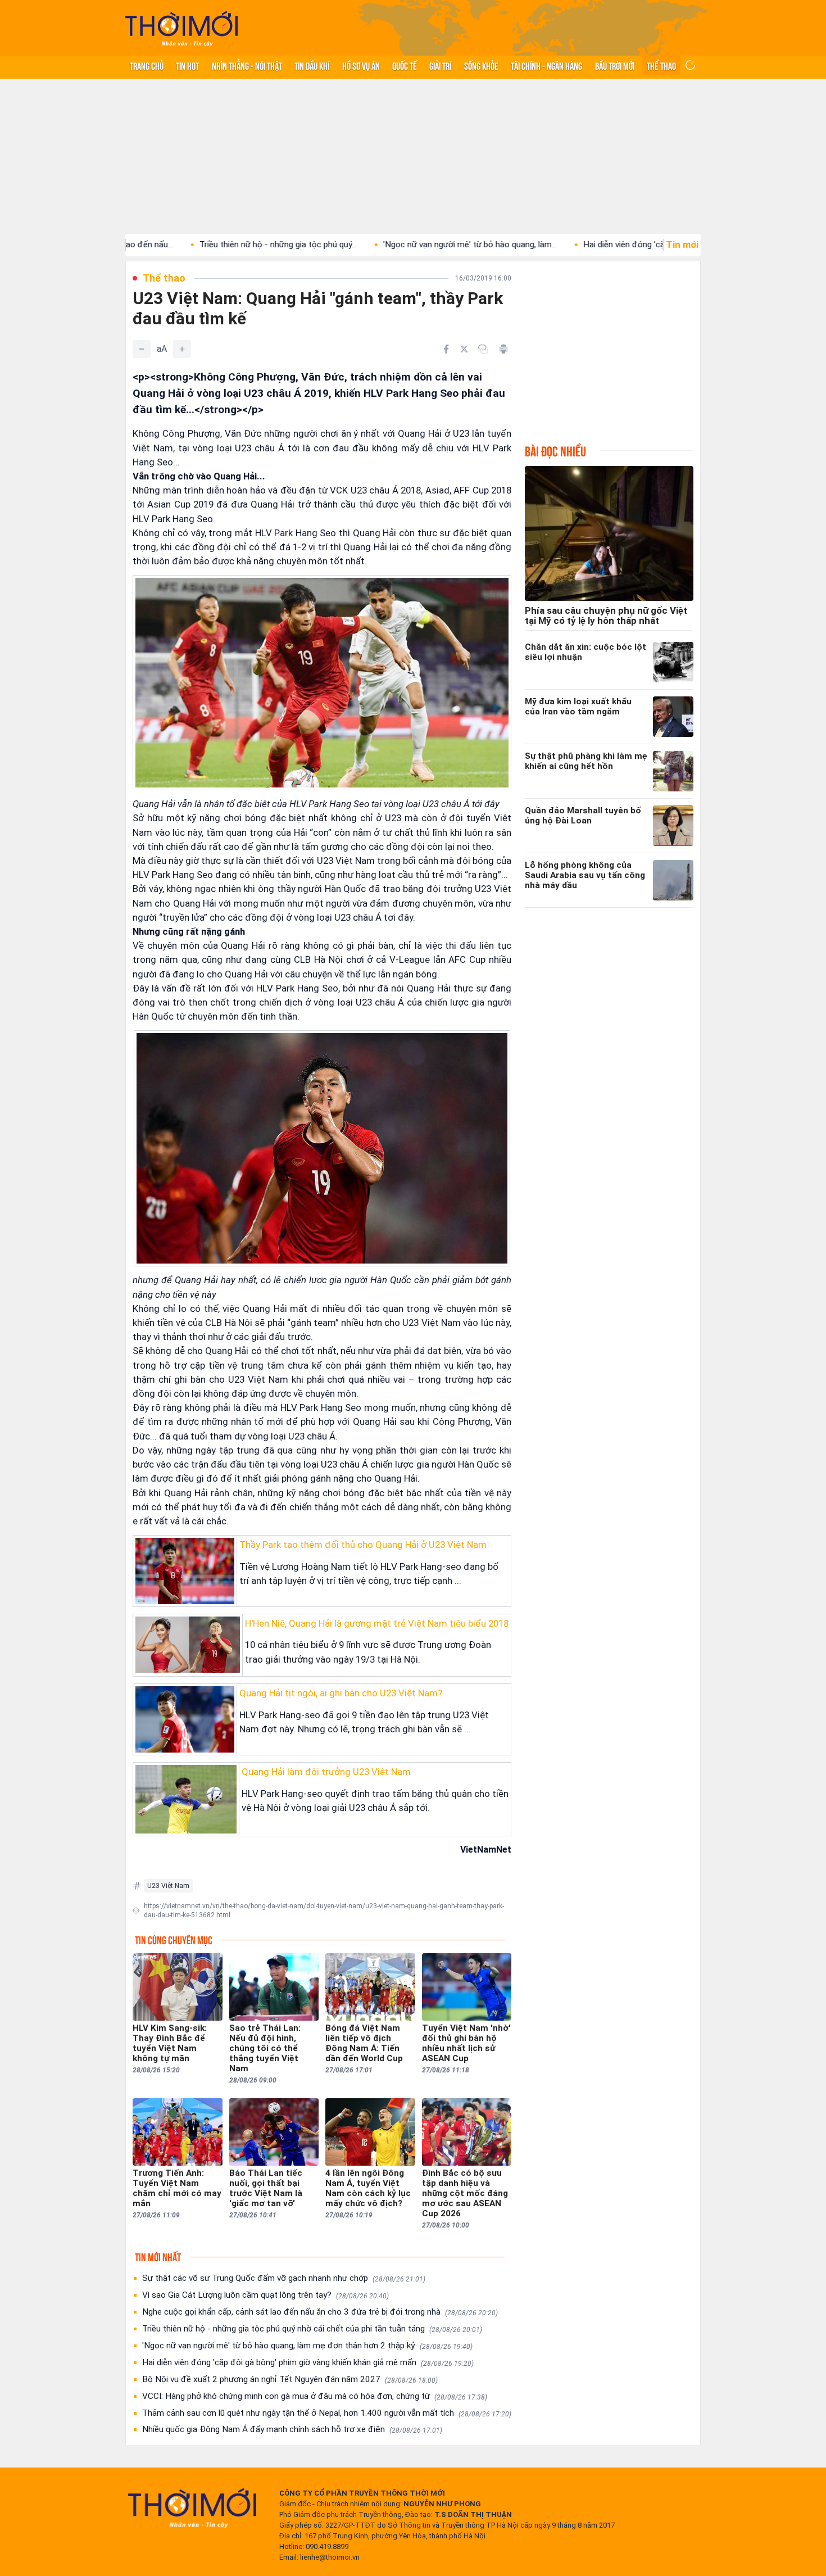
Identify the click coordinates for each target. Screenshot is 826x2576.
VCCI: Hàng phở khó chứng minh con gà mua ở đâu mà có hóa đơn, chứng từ (315, 2396)
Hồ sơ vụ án (361, 65)
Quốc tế (405, 65)
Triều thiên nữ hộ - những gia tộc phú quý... (190, 245)
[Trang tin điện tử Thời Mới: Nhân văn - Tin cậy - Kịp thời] (181, 28)
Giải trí (440, 65)
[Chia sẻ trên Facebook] (446, 349)
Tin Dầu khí (312, 65)
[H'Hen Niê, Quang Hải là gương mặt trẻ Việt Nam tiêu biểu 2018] (188, 1645)
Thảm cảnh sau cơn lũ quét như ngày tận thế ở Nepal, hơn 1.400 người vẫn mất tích (327, 2413)
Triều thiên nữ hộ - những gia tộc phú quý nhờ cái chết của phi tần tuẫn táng (312, 2329)
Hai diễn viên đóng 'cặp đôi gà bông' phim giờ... (582, 245)
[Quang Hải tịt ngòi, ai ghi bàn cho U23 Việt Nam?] (185, 1719)
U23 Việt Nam (168, 1886)
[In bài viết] (503, 349)
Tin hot (187, 65)
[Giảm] (142, 349)
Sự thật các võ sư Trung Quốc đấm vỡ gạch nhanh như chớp (284, 2278)
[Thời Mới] (192, 2508)
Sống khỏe (481, 65)
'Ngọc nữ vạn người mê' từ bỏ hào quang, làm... (382, 245)
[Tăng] (182, 349)
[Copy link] (483, 349)
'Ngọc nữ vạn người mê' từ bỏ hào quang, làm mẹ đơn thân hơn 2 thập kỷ (307, 2346)
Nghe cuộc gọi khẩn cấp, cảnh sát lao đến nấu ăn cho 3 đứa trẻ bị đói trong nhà (320, 2312)
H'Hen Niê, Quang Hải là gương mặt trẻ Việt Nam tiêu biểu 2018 (377, 1623)
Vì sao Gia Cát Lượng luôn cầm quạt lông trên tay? (265, 2295)
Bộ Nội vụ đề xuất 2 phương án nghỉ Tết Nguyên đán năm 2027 (290, 2379)
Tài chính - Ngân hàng (546, 65)
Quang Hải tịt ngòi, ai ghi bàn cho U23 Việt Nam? (341, 1693)
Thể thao (661, 65)
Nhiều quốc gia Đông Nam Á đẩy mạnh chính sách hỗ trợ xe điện (292, 2429)
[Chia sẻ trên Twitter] (464, 349)
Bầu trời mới (615, 65)
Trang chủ (147, 65)
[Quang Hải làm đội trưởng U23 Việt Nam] (186, 1799)
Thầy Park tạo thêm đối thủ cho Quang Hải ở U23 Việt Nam (363, 1545)
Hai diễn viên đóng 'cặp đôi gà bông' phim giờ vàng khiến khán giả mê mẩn (308, 2362)
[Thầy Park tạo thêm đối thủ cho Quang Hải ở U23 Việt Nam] (185, 1571)
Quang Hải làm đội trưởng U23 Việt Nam (326, 1772)
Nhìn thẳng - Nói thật (247, 65)
